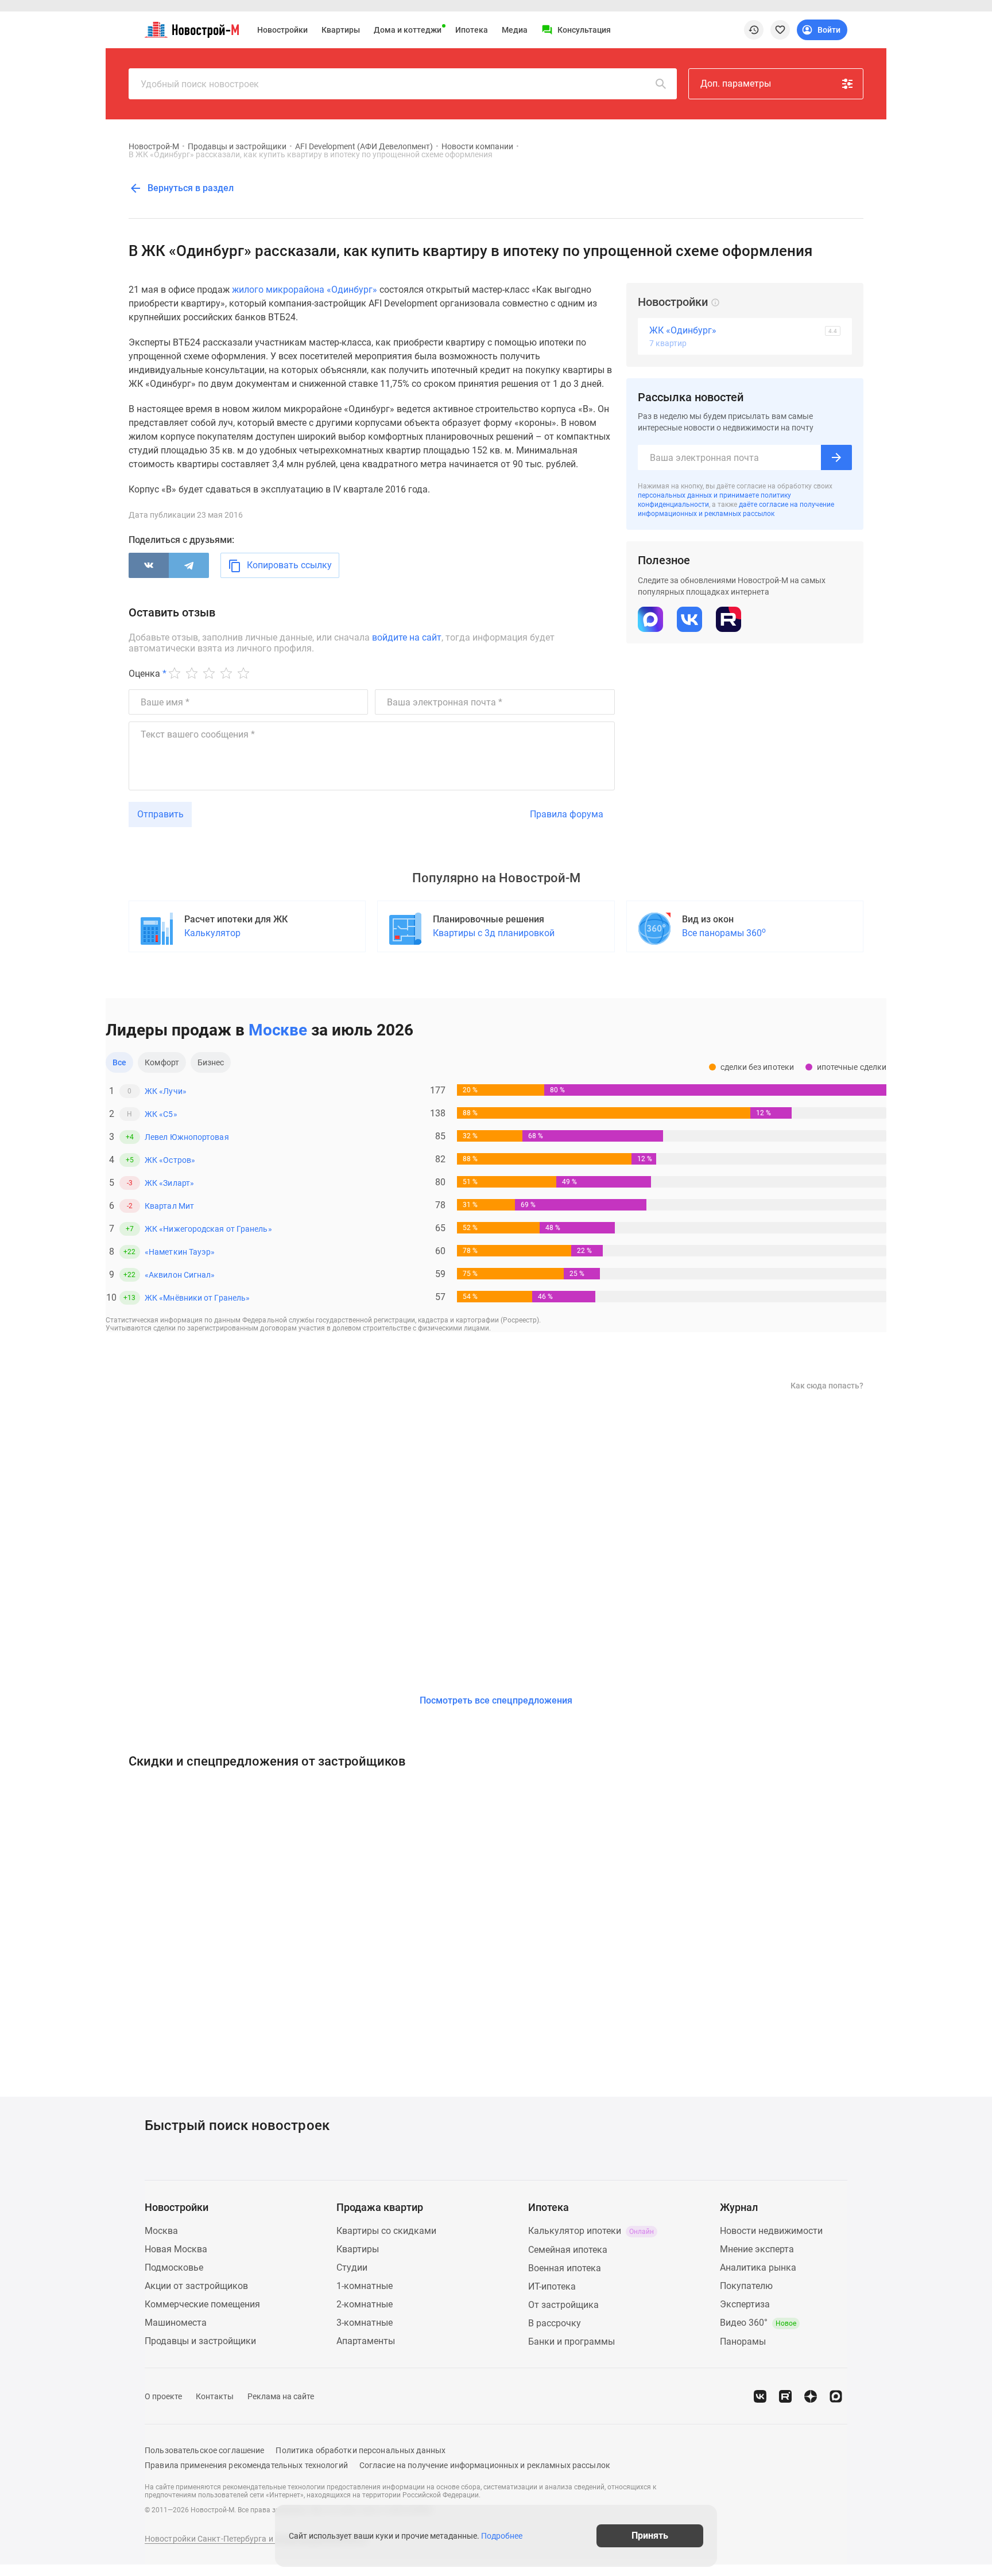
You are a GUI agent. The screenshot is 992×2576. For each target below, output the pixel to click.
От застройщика (563, 2305)
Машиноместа (176, 2323)
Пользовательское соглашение (204, 2450)
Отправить (160, 814)
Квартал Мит (169, 1206)
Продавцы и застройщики (237, 146)
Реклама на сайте (281, 2396)
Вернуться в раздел (189, 188)
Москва (161, 2231)
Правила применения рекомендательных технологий (246, 2465)
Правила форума (567, 814)
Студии (352, 2267)
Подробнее (502, 2536)
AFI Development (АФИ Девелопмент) (364, 146)
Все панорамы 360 (724, 932)
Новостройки (282, 30)
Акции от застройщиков (196, 2286)
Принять (650, 2536)
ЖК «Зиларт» (169, 1183)
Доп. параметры (736, 84)
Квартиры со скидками (386, 2231)
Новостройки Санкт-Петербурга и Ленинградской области (256, 2539)
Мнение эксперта (757, 2249)
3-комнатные (365, 2323)
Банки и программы (571, 2342)
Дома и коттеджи (408, 30)
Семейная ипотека (568, 2250)
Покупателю (746, 2286)
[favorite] (780, 30)
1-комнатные (365, 2286)
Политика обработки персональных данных (361, 2450)
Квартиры (341, 30)
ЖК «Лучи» (166, 1091)
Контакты (215, 2396)
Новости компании (477, 146)
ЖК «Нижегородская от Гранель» (208, 1229)
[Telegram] (189, 565)
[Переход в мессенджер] (836, 2396)
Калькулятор (212, 933)
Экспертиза (745, 2304)
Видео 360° (758, 2323)
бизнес (211, 1062)
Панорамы (743, 2342)
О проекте (163, 2396)
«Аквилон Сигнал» (180, 1275)
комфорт (162, 1062)
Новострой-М (154, 146)
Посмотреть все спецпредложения (496, 1700)
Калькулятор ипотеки (591, 2231)
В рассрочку (555, 2323)
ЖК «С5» (161, 1114)
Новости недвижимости (771, 2231)
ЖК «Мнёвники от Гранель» (197, 1298)
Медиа (515, 30)
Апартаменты (366, 2341)
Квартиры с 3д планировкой (494, 933)
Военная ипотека (565, 2268)
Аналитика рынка (758, 2267)
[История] (754, 30)
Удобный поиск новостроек (200, 84)
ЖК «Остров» (170, 1160)
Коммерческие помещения (202, 2304)
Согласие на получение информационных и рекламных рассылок (485, 2465)
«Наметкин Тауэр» (180, 1252)
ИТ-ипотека (552, 2286)
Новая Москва (176, 2249)
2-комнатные (365, 2304)
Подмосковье (174, 2267)
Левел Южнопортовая (187, 1137)
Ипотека (472, 30)
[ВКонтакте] (149, 565)
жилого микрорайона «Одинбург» (305, 290)
